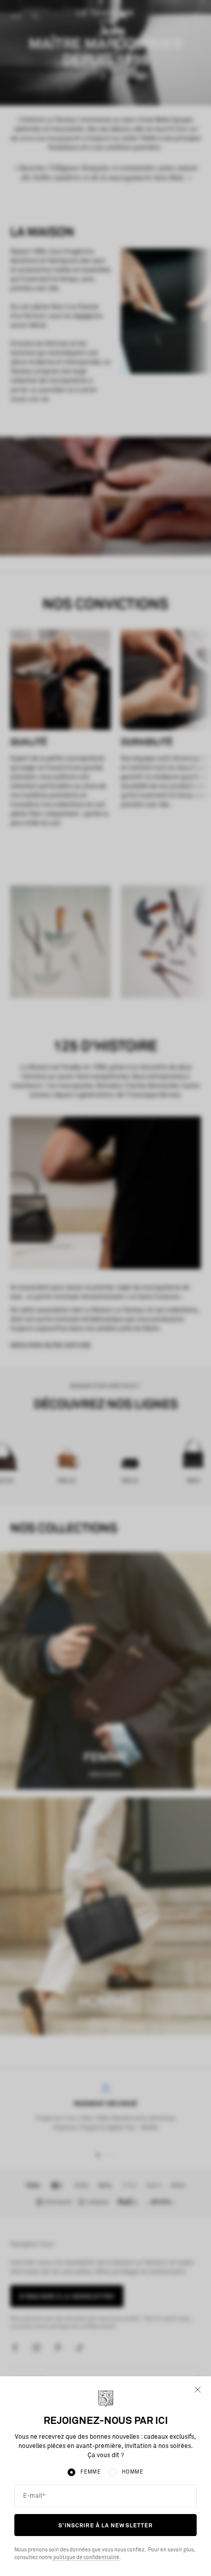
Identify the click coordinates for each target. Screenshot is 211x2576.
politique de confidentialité (86, 2558)
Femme (91, 2472)
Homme (133, 2472)
